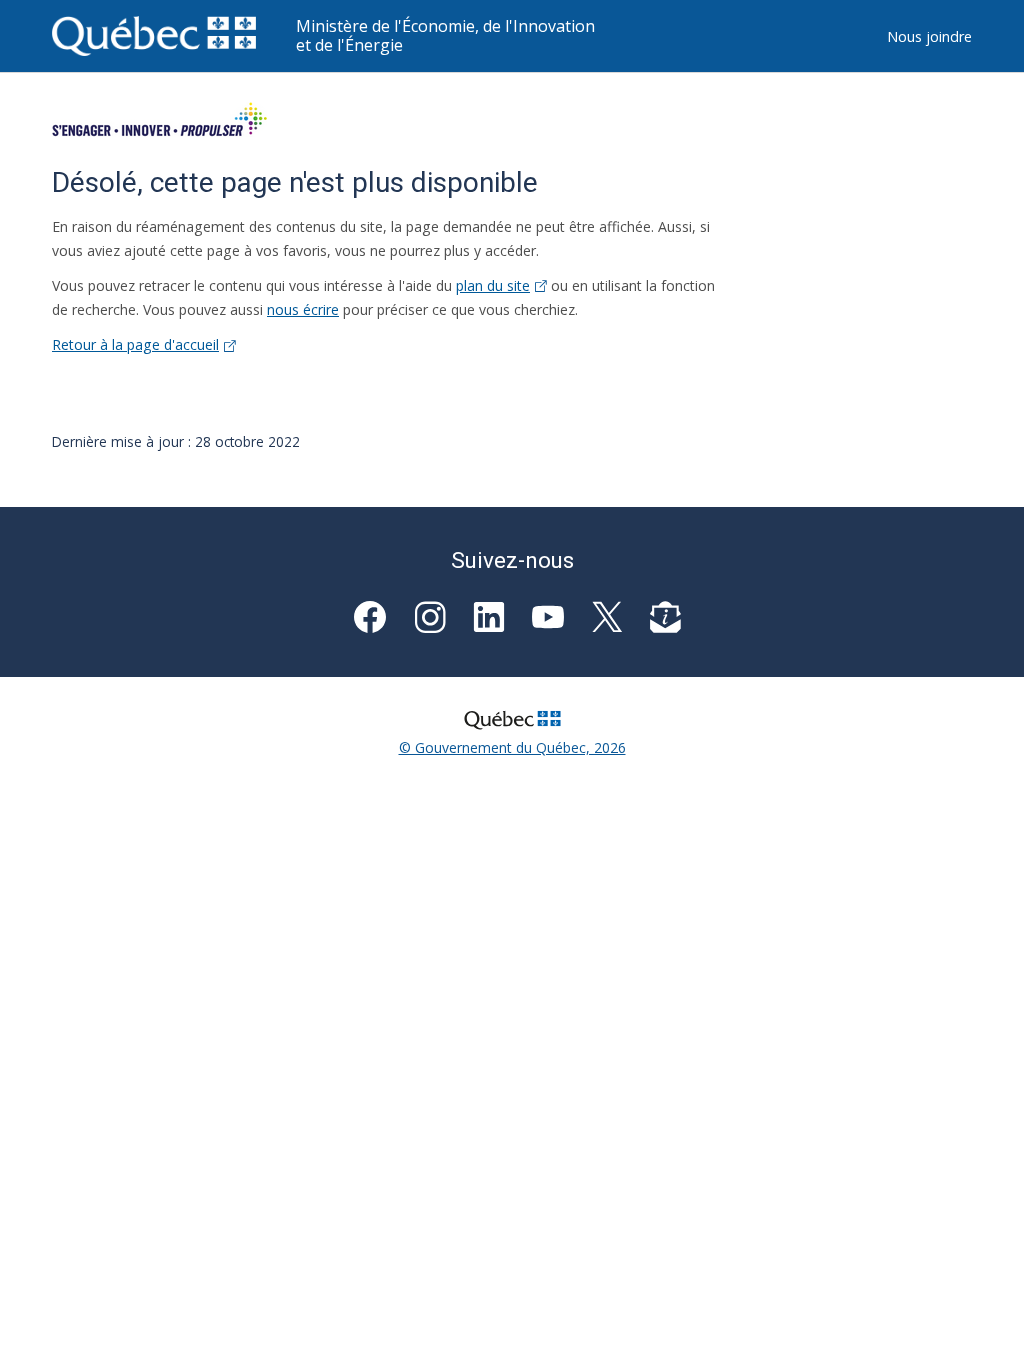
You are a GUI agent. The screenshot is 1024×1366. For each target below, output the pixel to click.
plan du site (493, 285)
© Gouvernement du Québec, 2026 (512, 747)
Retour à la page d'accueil (135, 344)
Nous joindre (929, 36)
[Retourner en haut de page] (980, 1322)
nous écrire (303, 309)
